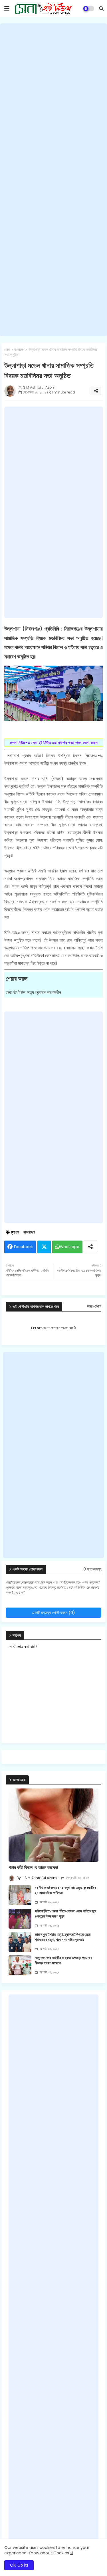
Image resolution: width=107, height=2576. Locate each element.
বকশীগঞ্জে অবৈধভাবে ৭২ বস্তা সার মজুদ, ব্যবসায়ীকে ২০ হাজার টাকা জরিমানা (65, 1890)
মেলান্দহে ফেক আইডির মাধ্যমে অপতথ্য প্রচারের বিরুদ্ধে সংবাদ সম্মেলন (63, 1961)
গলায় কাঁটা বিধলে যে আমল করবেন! (33, 1868)
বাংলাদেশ (19, 350)
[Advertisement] (53, 180)
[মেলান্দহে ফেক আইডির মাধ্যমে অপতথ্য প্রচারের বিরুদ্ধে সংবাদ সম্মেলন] (20, 1965)
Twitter (44, 1247)
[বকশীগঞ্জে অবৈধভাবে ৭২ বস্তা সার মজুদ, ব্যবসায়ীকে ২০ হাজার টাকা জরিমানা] (20, 1895)
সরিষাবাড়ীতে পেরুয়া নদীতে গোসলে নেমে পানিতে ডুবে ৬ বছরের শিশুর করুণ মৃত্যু (65, 1914)
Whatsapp (70, 1247)
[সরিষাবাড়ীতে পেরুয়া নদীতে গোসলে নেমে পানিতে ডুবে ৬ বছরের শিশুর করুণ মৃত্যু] (20, 1919)
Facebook (23, 1247)
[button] (101, 9)
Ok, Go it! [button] (19, 2565)
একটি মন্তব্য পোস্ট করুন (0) (53, 1613)
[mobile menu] (7, 9)
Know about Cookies (49, 2553)
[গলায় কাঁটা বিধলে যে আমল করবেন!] (53, 1825)
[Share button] (90, 1247)
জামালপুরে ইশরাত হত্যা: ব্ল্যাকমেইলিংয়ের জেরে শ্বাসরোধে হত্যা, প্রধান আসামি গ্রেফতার (63, 1937)
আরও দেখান (94, 1306)
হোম (7, 350)
